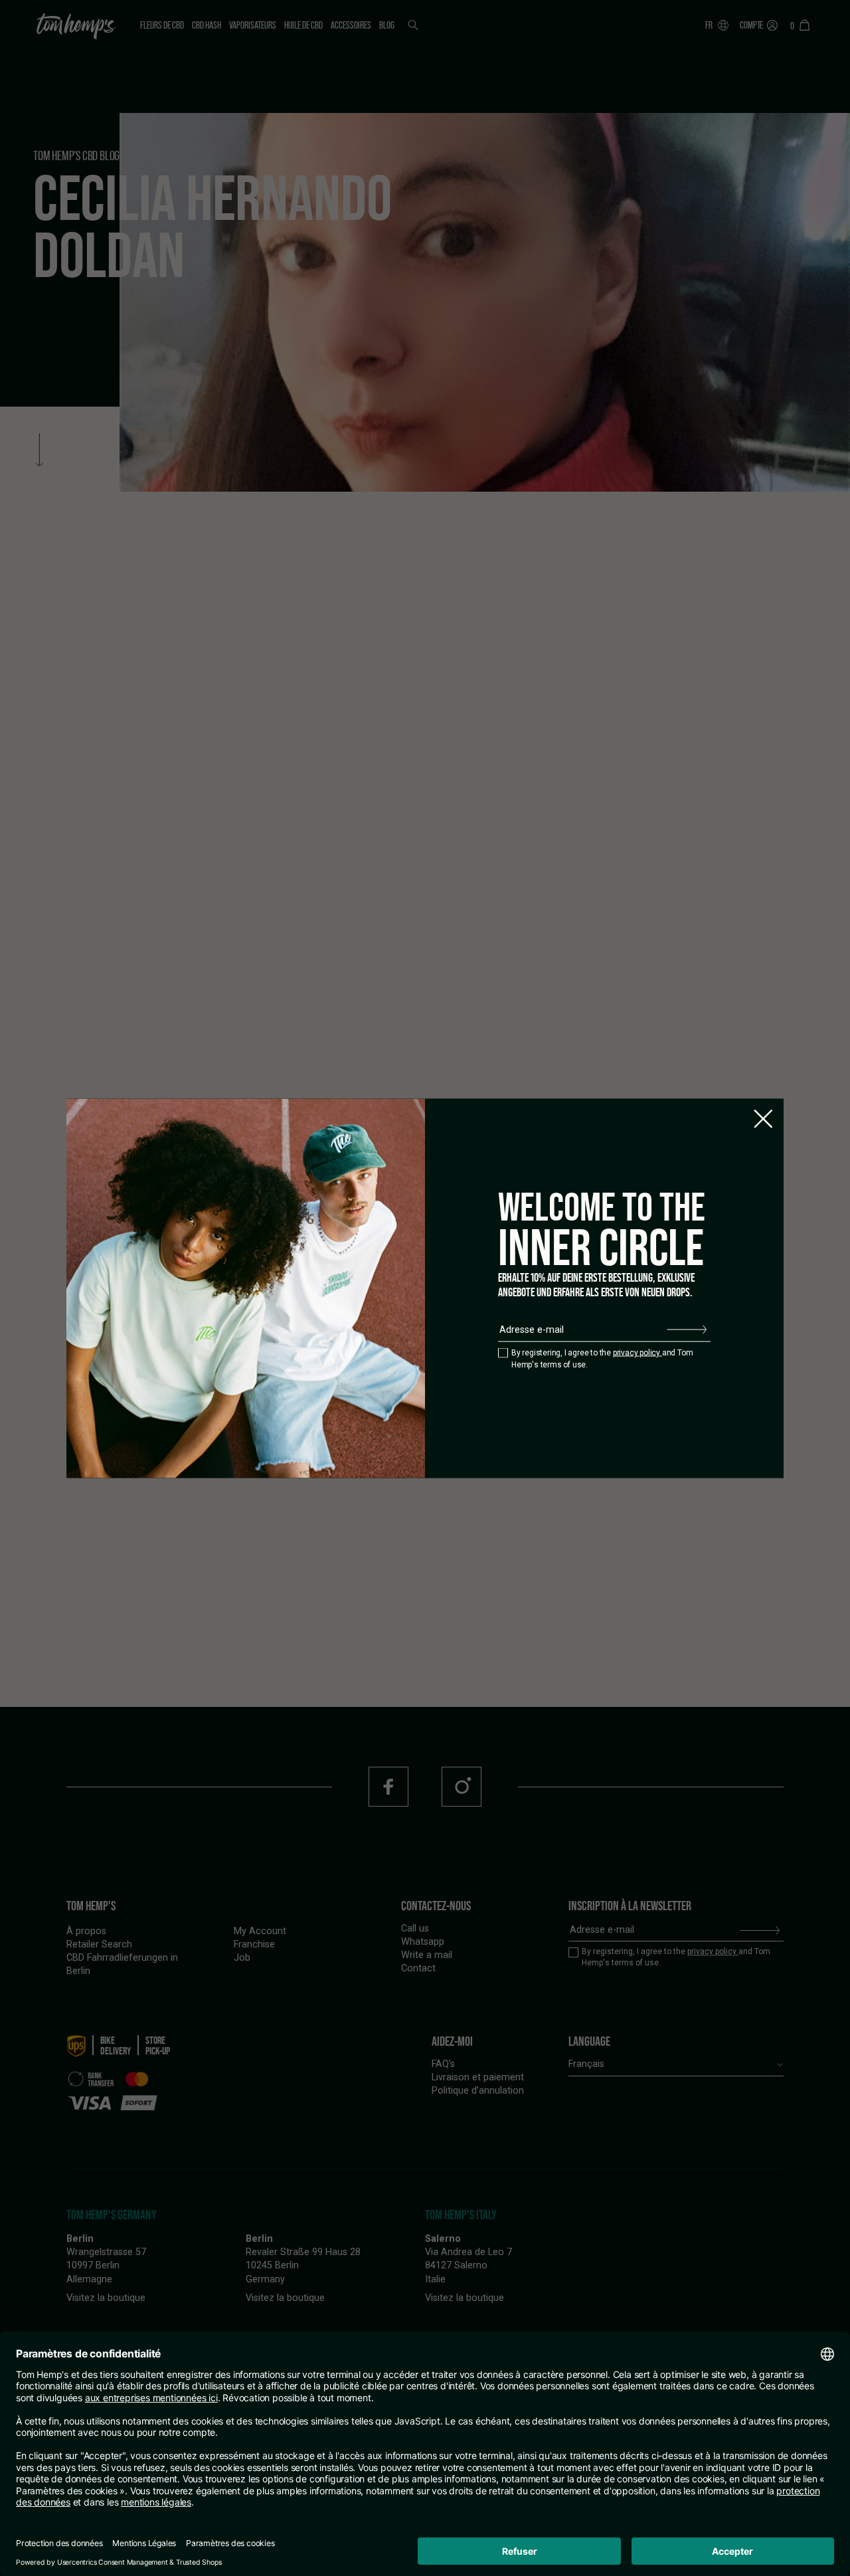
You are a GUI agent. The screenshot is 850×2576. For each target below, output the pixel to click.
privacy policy (637, 1353)
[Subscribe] (687, 1330)
